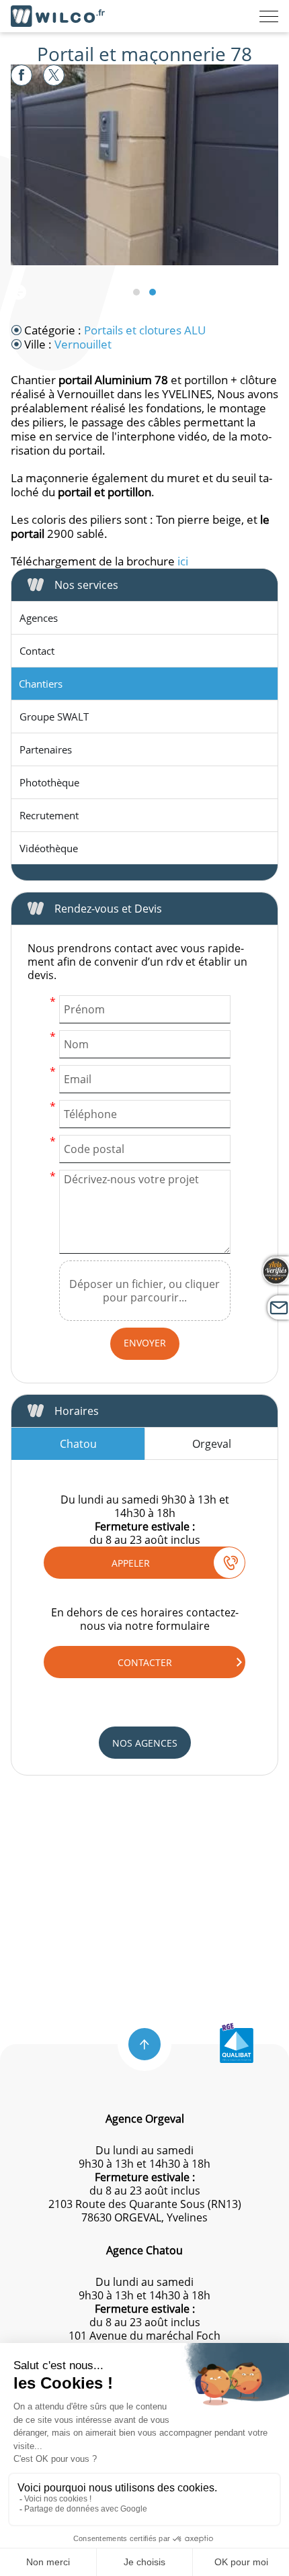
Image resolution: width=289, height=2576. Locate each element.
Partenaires (46, 749)
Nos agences (145, 1743)
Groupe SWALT (54, 717)
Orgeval (212, 1444)
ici (183, 561)
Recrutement (49, 815)
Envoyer (145, 1343)
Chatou (78, 1444)
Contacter (145, 1662)
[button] (144, 2044)
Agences (39, 618)
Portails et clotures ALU (145, 330)
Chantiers (41, 684)
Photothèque (49, 782)
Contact (37, 651)
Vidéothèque (49, 848)
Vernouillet (83, 344)
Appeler (131, 1563)
